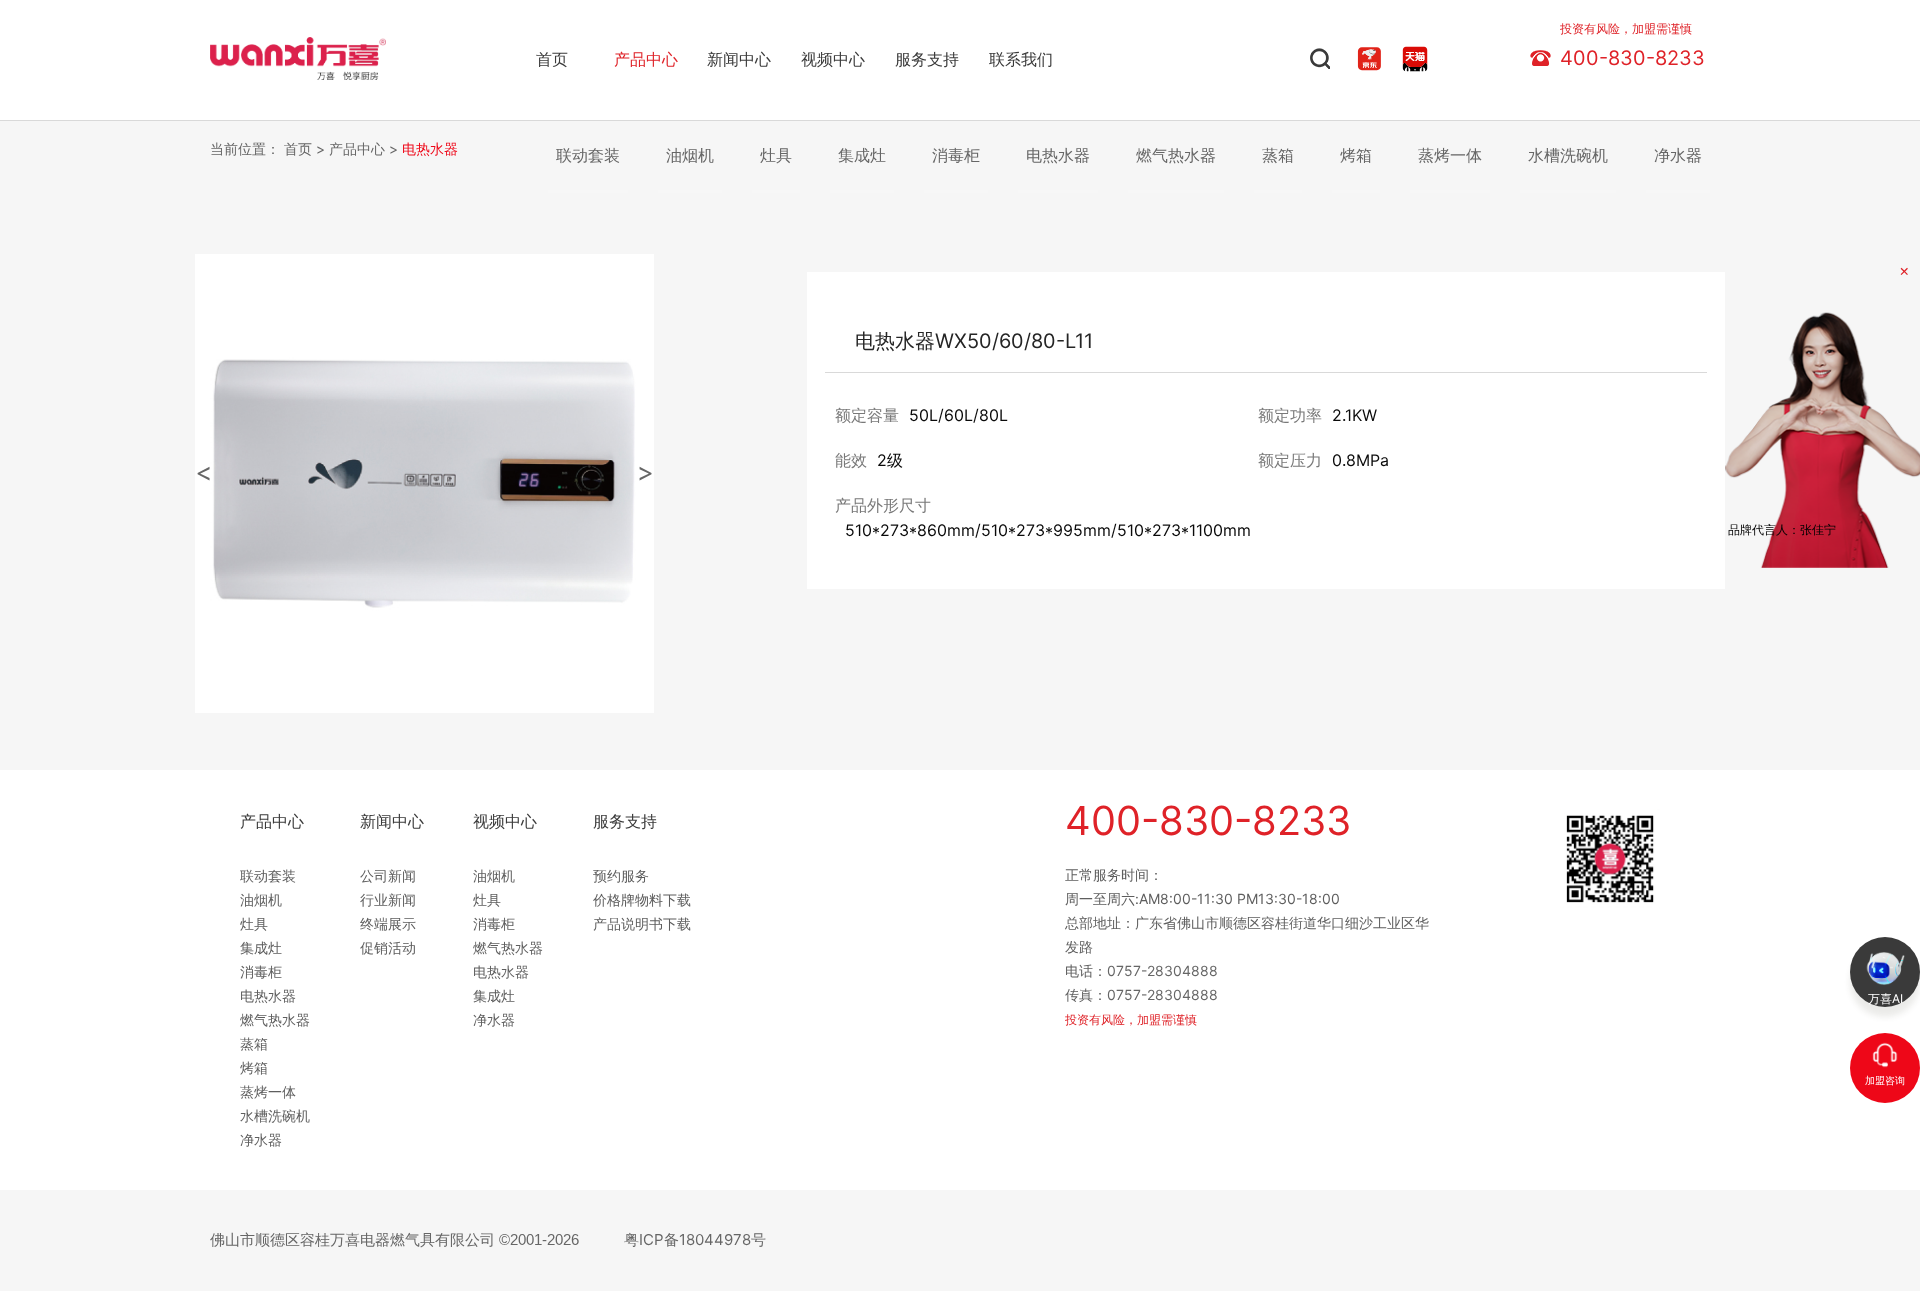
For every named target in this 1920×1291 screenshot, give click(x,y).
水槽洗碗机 (1568, 155)
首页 (552, 59)
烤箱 (1356, 155)
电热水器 (430, 148)
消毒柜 (956, 155)
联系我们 (1021, 59)
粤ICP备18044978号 (695, 1239)
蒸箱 (1278, 155)
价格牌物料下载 (642, 899)
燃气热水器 (1176, 155)
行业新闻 (388, 899)
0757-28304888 (1162, 970)
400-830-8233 (1632, 53)
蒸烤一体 (1450, 155)
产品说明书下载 (642, 923)
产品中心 (646, 59)
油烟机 (690, 155)
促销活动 (388, 947)
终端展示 (388, 923)
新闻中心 (739, 59)
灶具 (776, 155)
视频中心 (833, 59)
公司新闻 (388, 875)
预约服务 (621, 875)
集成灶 (862, 155)
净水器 (1678, 155)
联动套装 (588, 155)
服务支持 (927, 59)
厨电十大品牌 (249, 42)
